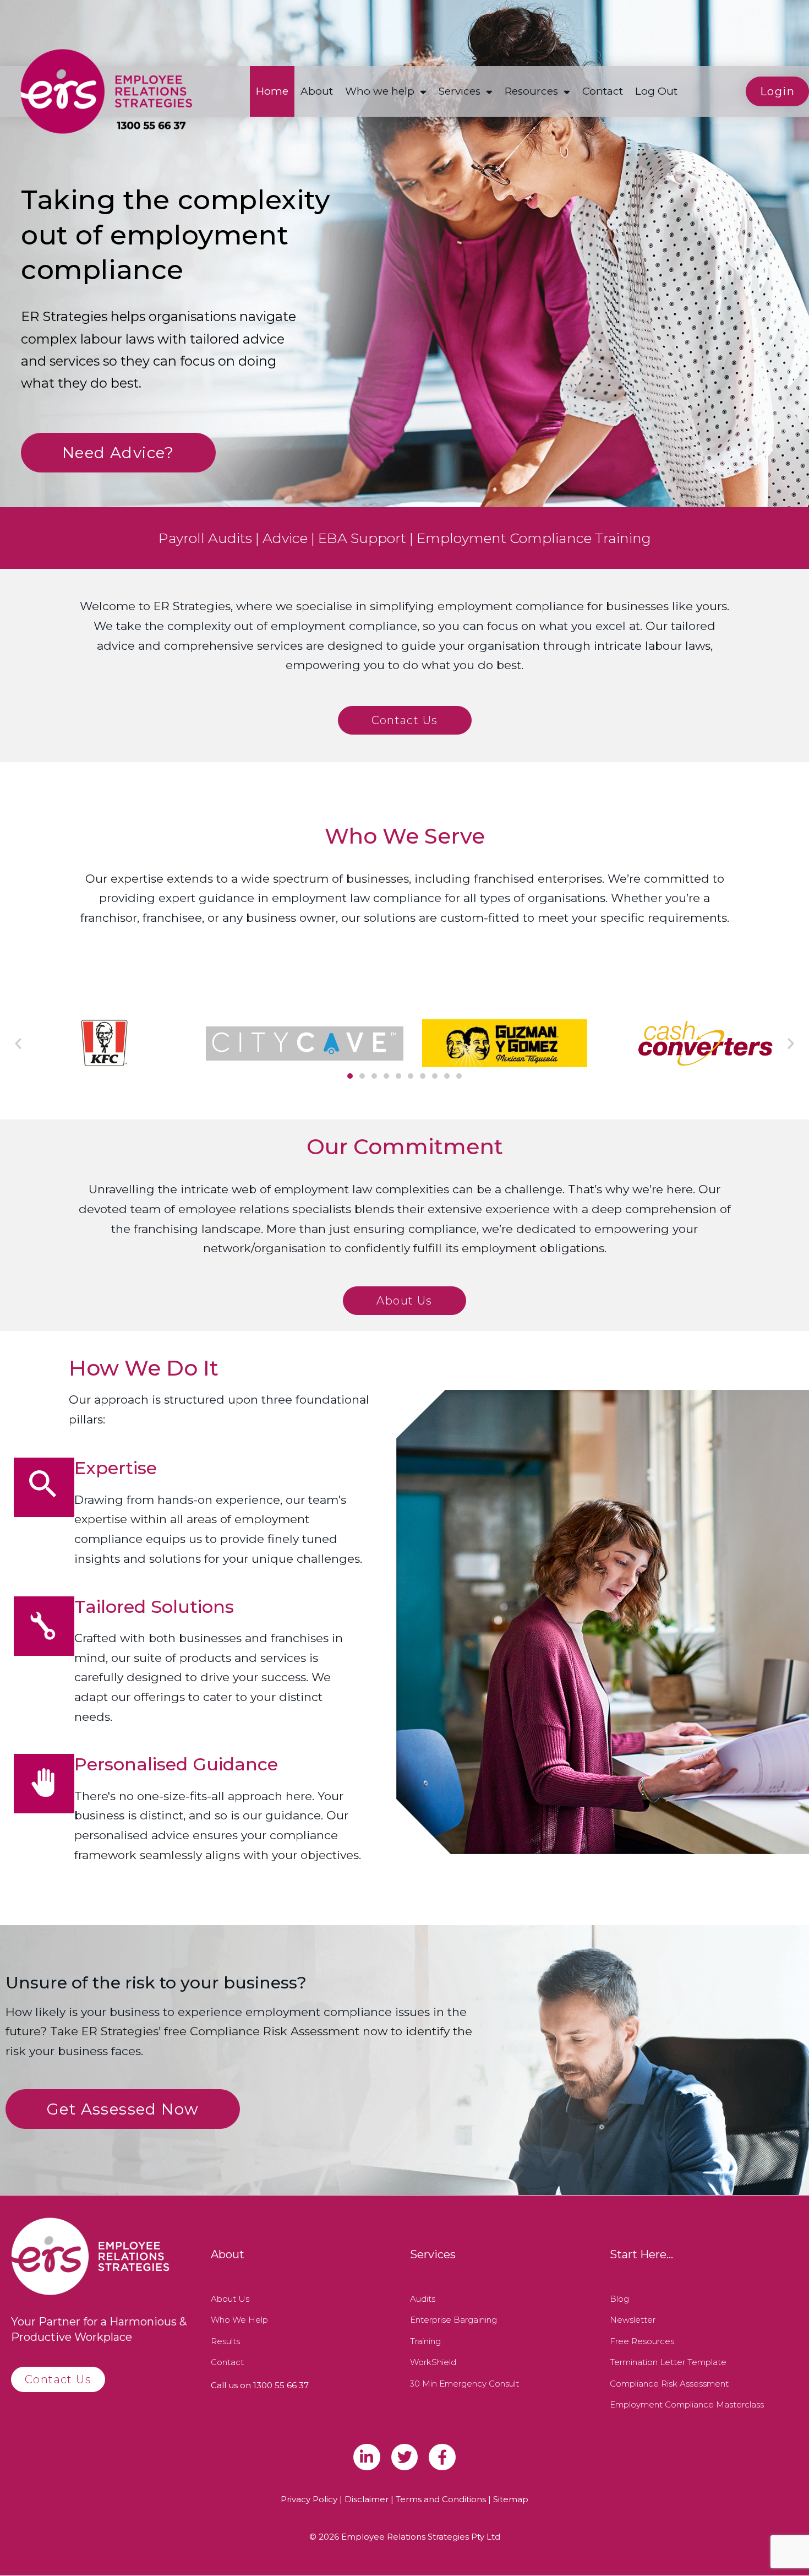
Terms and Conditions (441, 2499)
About (317, 91)
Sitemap (511, 2499)
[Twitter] (405, 2457)
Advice (285, 538)
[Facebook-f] (442, 2457)
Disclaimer (367, 2499)
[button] (18, 1044)
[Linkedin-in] (367, 2457)
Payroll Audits (205, 538)
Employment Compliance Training (534, 538)
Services (460, 91)
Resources (531, 91)
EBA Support (362, 538)
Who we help (380, 91)
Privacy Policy (309, 2499)
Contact (603, 91)
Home (272, 91)
